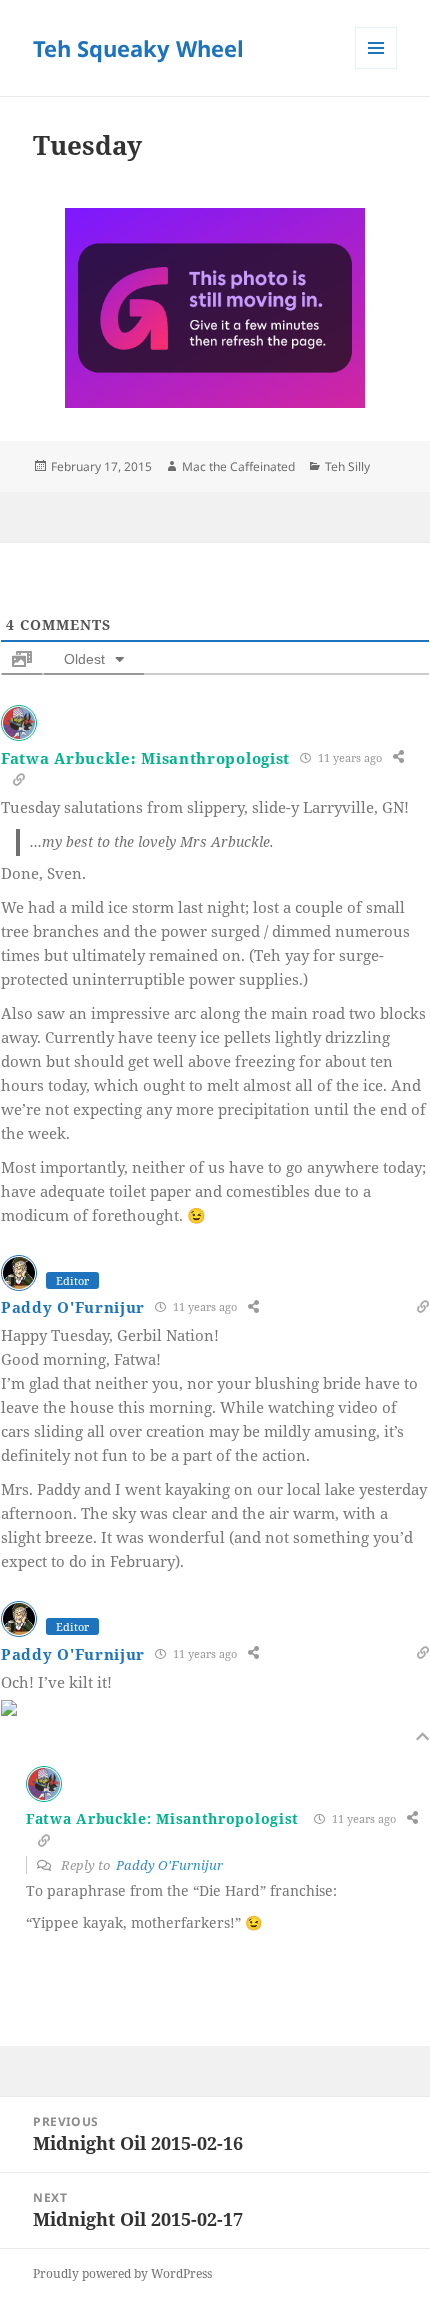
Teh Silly (347, 466)
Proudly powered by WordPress (122, 2273)
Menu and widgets (376, 68)
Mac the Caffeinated (238, 466)
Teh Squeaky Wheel (138, 48)
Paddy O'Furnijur (73, 1307)
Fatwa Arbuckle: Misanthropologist (145, 758)
